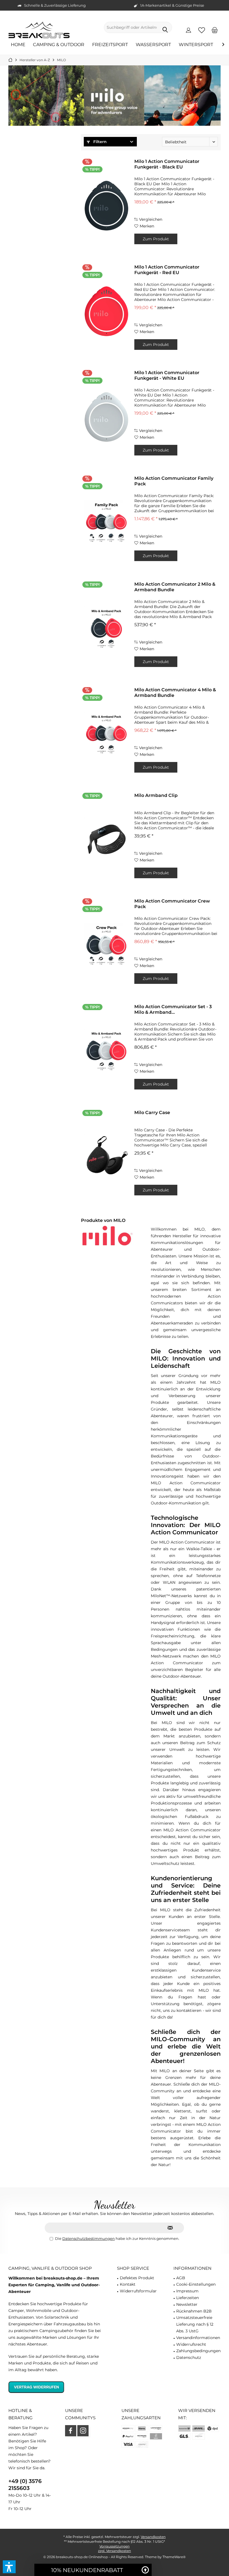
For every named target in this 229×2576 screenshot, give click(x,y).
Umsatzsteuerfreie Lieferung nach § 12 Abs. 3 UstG (195, 2324)
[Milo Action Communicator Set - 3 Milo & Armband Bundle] (106, 1051)
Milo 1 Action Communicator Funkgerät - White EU (167, 375)
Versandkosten (153, 2537)
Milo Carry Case (152, 1113)
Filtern (99, 142)
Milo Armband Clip (156, 795)
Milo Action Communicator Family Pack (174, 481)
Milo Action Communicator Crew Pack (172, 904)
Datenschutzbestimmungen (89, 2238)
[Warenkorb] (215, 30)
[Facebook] (71, 2431)
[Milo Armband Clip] (106, 840)
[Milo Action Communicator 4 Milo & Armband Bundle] (106, 734)
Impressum (187, 2291)
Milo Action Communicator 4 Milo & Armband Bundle (175, 693)
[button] (9, 2567)
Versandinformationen (198, 2338)
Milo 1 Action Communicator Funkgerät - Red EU (167, 270)
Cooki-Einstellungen (196, 2284)
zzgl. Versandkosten (115, 2551)
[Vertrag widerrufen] (56, 2387)
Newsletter (187, 2304)
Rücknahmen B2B (194, 2311)
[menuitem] (215, 30)
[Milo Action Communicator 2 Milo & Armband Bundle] (106, 628)
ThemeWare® (174, 2557)
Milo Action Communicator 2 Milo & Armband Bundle (175, 587)
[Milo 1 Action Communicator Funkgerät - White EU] (106, 417)
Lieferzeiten (188, 2298)
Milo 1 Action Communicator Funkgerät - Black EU (167, 164)
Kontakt (128, 2284)
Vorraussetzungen (115, 2546)
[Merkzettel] (202, 30)
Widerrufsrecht (191, 2344)
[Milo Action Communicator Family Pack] (106, 523)
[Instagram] (83, 2431)
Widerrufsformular (138, 2291)
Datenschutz (189, 2357)
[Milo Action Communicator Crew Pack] (106, 945)
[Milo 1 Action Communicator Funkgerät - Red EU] (106, 311)
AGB (181, 2278)
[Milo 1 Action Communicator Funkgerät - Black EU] (106, 206)
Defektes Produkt (137, 2278)
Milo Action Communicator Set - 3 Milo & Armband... (173, 1009)
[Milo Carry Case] (106, 1157)
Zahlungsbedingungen (198, 2351)
